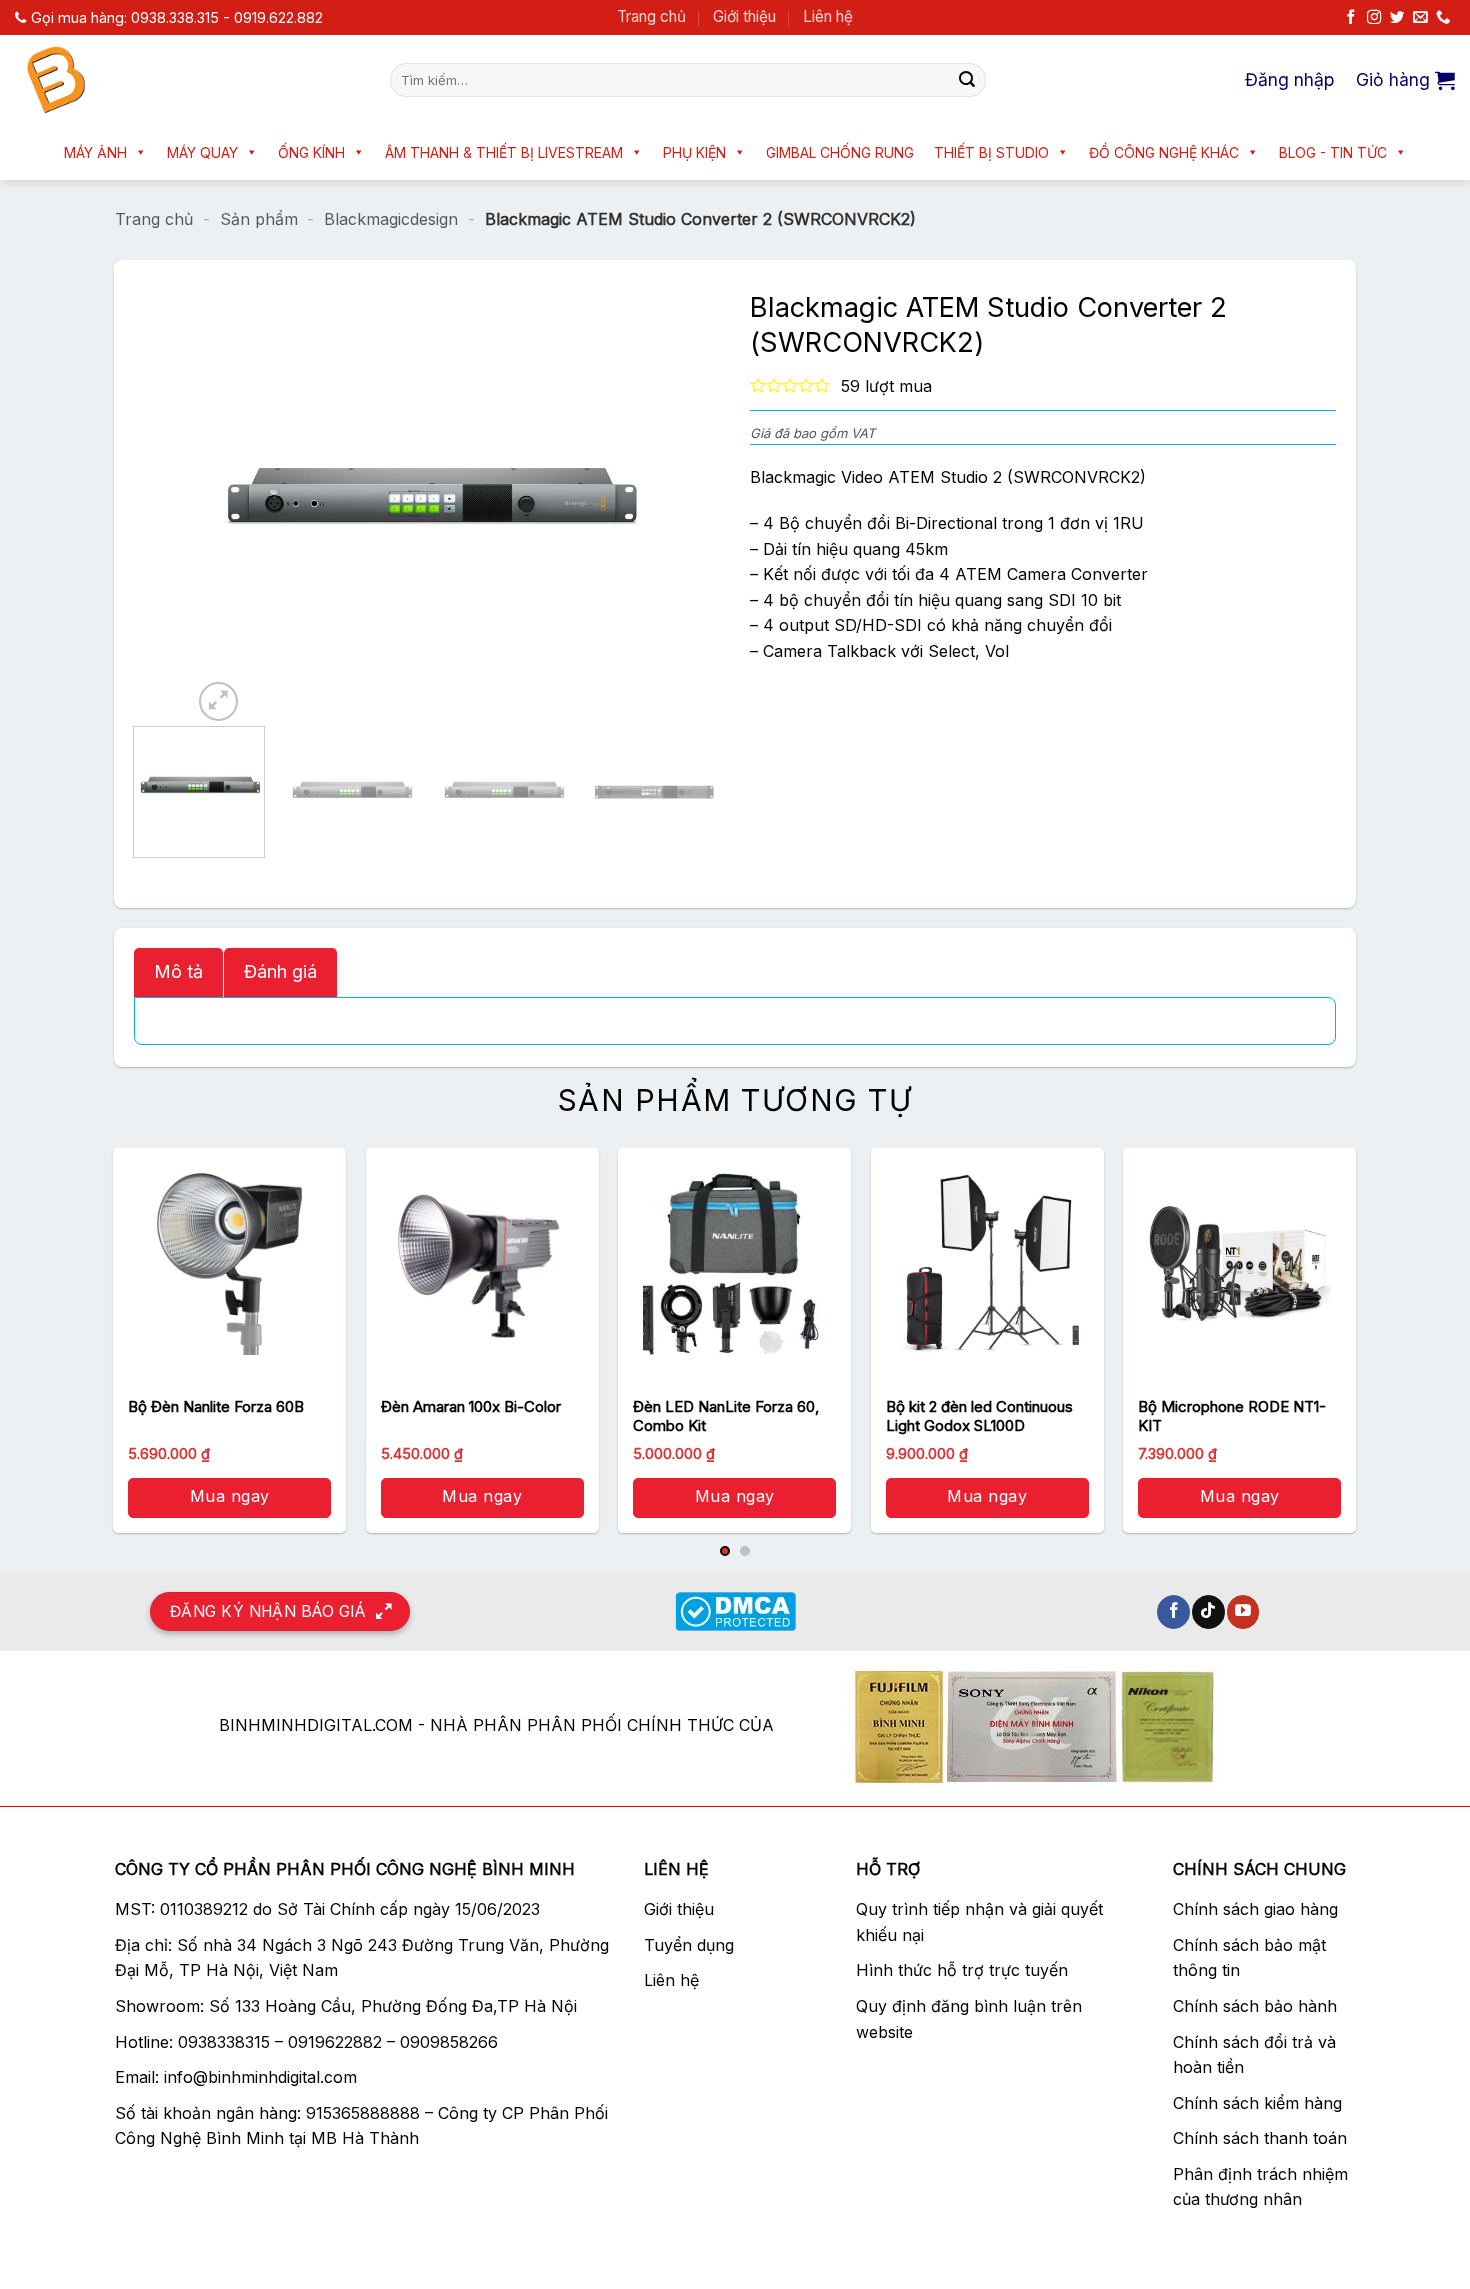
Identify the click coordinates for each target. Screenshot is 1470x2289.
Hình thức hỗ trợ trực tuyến (962, 1970)
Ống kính (311, 152)
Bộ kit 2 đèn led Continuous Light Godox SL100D (979, 1416)
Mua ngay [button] (230, 1496)
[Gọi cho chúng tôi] (1443, 18)
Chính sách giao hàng (1255, 1909)
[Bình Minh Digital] (187, 80)
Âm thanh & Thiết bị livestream (504, 152)
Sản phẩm (259, 219)
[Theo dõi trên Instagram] (1374, 18)
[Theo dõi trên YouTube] (1243, 1612)
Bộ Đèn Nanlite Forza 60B (216, 1406)
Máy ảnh (95, 152)
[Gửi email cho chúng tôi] (1420, 18)
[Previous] (227, 502)
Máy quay (202, 152)
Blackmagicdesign (391, 219)
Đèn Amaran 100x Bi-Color (471, 1406)
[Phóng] (218, 701)
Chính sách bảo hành (1255, 2006)
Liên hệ (828, 16)
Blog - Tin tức (1333, 152)
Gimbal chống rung (840, 152)
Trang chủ (651, 16)
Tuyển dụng (689, 1945)
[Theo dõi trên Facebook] (1351, 18)
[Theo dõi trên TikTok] (1208, 1612)
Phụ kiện (694, 152)
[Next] (627, 502)
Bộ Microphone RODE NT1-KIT (1232, 1416)
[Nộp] (967, 80)
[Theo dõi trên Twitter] (1397, 18)
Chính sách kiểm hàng (1257, 2103)
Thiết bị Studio (991, 152)
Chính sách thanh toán (1260, 2138)
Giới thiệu (744, 16)
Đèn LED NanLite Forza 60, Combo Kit (726, 1416)
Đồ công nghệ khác (1164, 152)
